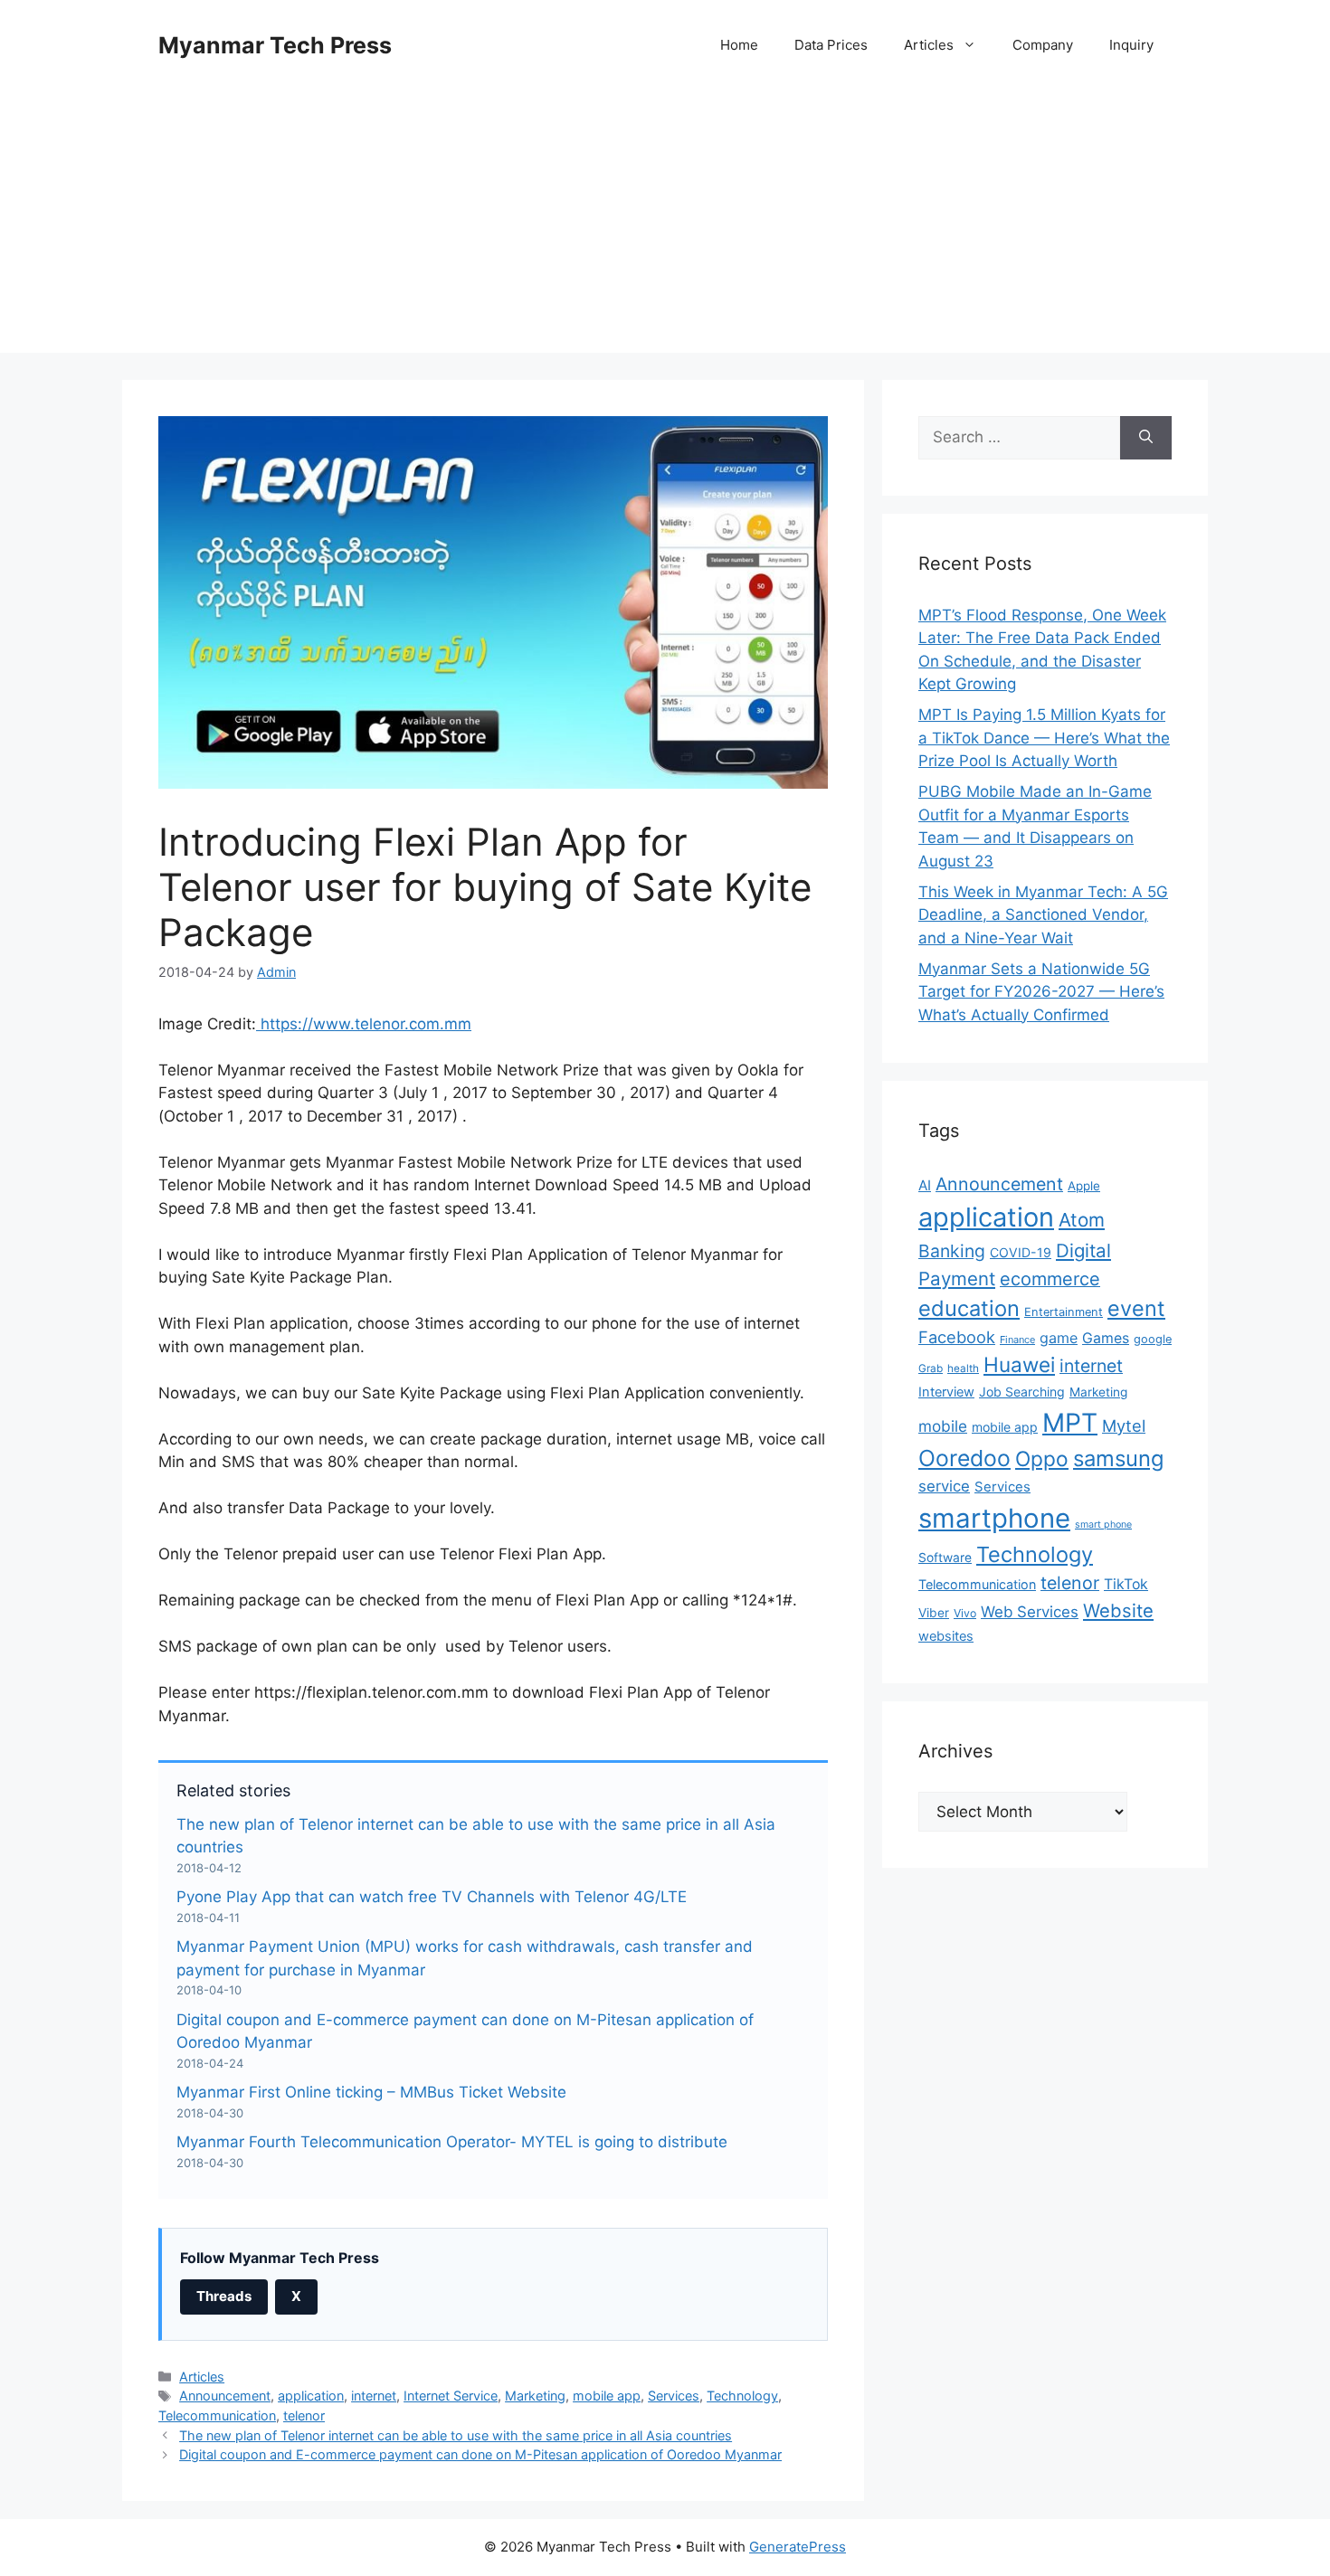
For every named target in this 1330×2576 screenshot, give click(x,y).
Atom (1082, 1220)
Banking (952, 1251)
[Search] (1146, 438)
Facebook (957, 1337)
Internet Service (451, 2396)
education (969, 1308)
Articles (929, 45)
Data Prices (831, 45)
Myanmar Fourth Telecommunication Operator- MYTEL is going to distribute (452, 2142)
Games (1106, 1338)
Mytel (1124, 1425)
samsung (1119, 1458)
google (1153, 1339)
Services (674, 2396)
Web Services (1030, 1612)
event (1136, 1308)
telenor (304, 2415)
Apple (1084, 1186)
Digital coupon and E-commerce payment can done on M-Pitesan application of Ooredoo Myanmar (480, 2454)
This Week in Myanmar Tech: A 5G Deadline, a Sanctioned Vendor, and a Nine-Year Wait (1043, 915)
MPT (1070, 1423)
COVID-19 (1021, 1252)
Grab (931, 1368)
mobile (943, 1426)
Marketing (535, 2396)
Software (945, 1558)
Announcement (225, 2396)
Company (1043, 45)
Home (739, 45)
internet (374, 2396)
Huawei (1019, 1364)
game (1059, 1338)
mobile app (607, 2396)
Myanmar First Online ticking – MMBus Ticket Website (371, 2092)
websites (946, 1636)
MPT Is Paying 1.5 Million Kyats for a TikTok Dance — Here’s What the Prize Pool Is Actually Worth (1044, 738)
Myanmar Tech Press (275, 45)
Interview (946, 1392)
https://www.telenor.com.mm (364, 1024)
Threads (224, 2296)
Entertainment (1064, 1312)
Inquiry (1131, 45)
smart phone (1103, 1525)
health (963, 1368)
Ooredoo (964, 1458)
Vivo (965, 1613)
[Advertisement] (665, 226)
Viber (934, 1613)
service (944, 1486)
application (311, 2396)
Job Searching (1022, 1392)
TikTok (1126, 1584)
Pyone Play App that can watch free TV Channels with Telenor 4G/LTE (432, 1897)
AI (925, 1185)
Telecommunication (217, 2415)
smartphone (994, 1518)
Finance (1017, 1340)
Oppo (1042, 1458)
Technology (742, 2396)
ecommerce (1050, 1279)
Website (1118, 1610)
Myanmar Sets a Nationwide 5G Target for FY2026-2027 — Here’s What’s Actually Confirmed (1041, 992)
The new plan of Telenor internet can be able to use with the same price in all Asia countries (456, 2435)
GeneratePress (798, 2547)
